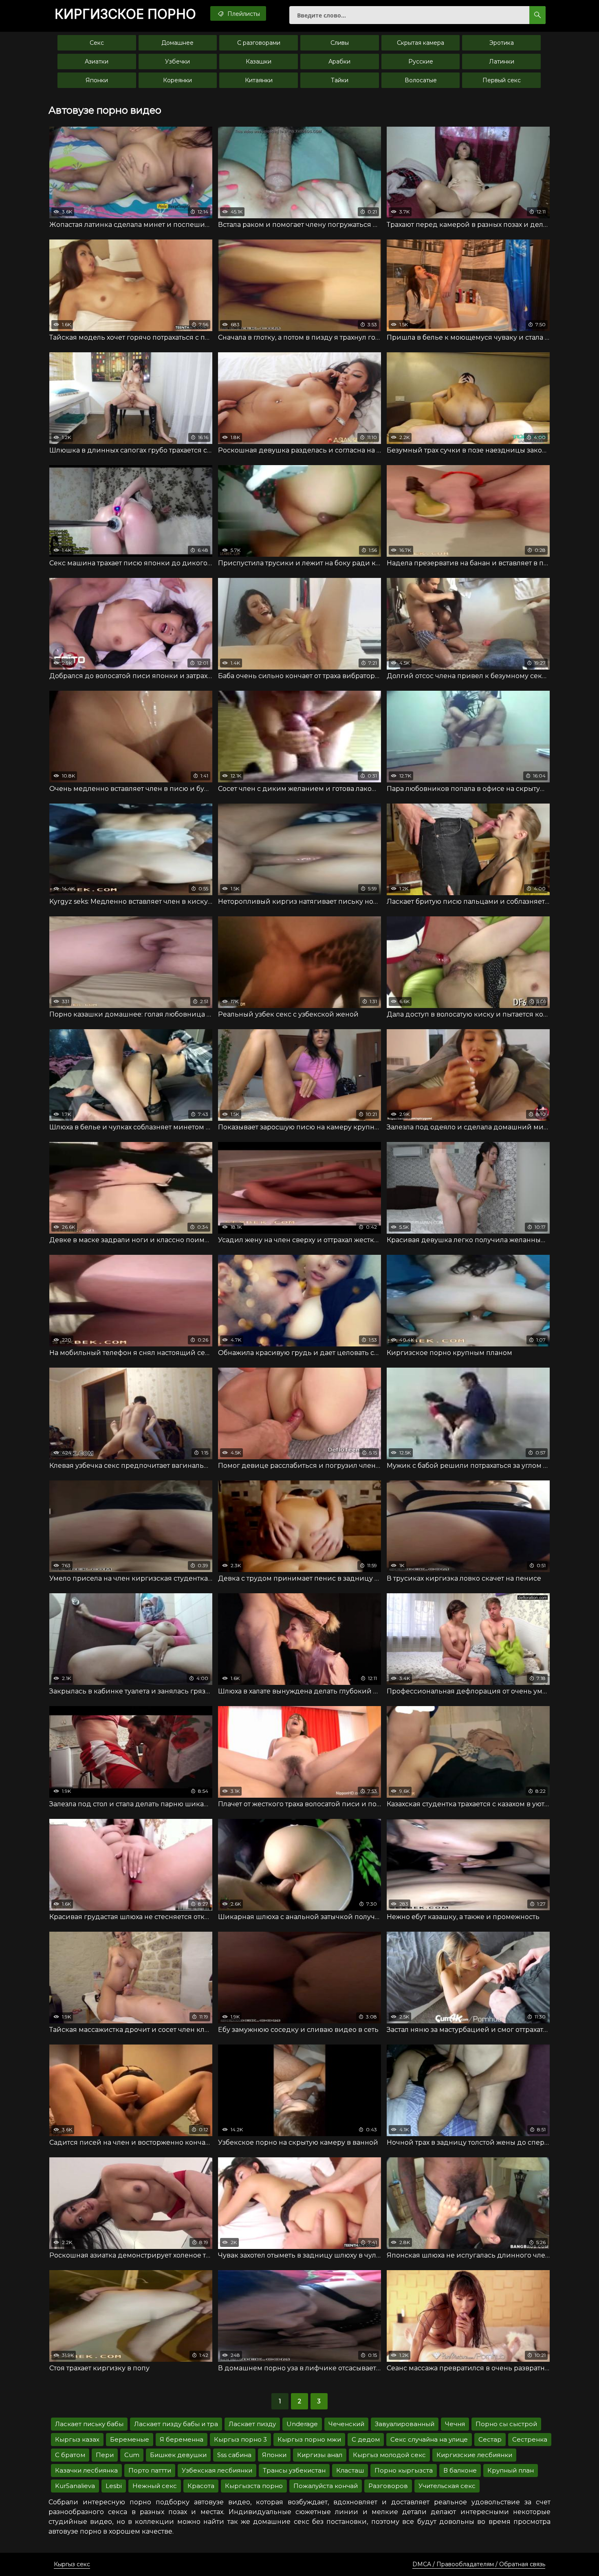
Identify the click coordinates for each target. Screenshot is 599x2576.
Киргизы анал (320, 2455)
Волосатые (421, 80)
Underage (302, 2424)
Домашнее (177, 43)
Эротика (502, 43)
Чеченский (346, 2424)
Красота (201, 2486)
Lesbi (114, 2486)
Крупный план (511, 2470)
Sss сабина (234, 2455)
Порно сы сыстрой (506, 2424)
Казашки (259, 61)
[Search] (537, 15)
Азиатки (97, 61)
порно (125, 14)
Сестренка (530, 2439)
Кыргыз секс (72, 2564)
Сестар (490, 2439)
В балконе (460, 2470)
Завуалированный (405, 2424)
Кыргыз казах (77, 2439)
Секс (97, 43)
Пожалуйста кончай (326, 2486)
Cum (132, 2455)
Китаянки (259, 80)
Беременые (130, 2439)
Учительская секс (447, 2486)
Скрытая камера (421, 43)
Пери (105, 2455)
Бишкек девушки (178, 2455)
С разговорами (259, 43)
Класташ (350, 2470)
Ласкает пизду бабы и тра (176, 2424)
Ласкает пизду (252, 2424)
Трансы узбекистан (294, 2470)
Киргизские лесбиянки (474, 2455)
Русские (421, 61)
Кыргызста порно (254, 2486)
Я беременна (182, 2439)
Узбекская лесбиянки (217, 2470)
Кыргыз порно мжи (309, 2439)
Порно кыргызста (404, 2470)
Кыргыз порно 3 (240, 2439)
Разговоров (388, 2486)
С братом (70, 2455)
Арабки (339, 61)
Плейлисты (243, 14)
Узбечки (177, 61)
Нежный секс (155, 2486)
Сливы (340, 43)
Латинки (502, 61)
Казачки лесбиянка (86, 2470)
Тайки (340, 80)
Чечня (455, 2424)
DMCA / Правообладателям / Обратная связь (479, 2564)
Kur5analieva (75, 2486)
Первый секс (502, 80)
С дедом (366, 2439)
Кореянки (177, 80)
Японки (97, 80)
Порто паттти (150, 2470)
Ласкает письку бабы (89, 2424)
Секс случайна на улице (429, 2439)
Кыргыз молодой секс (389, 2455)
